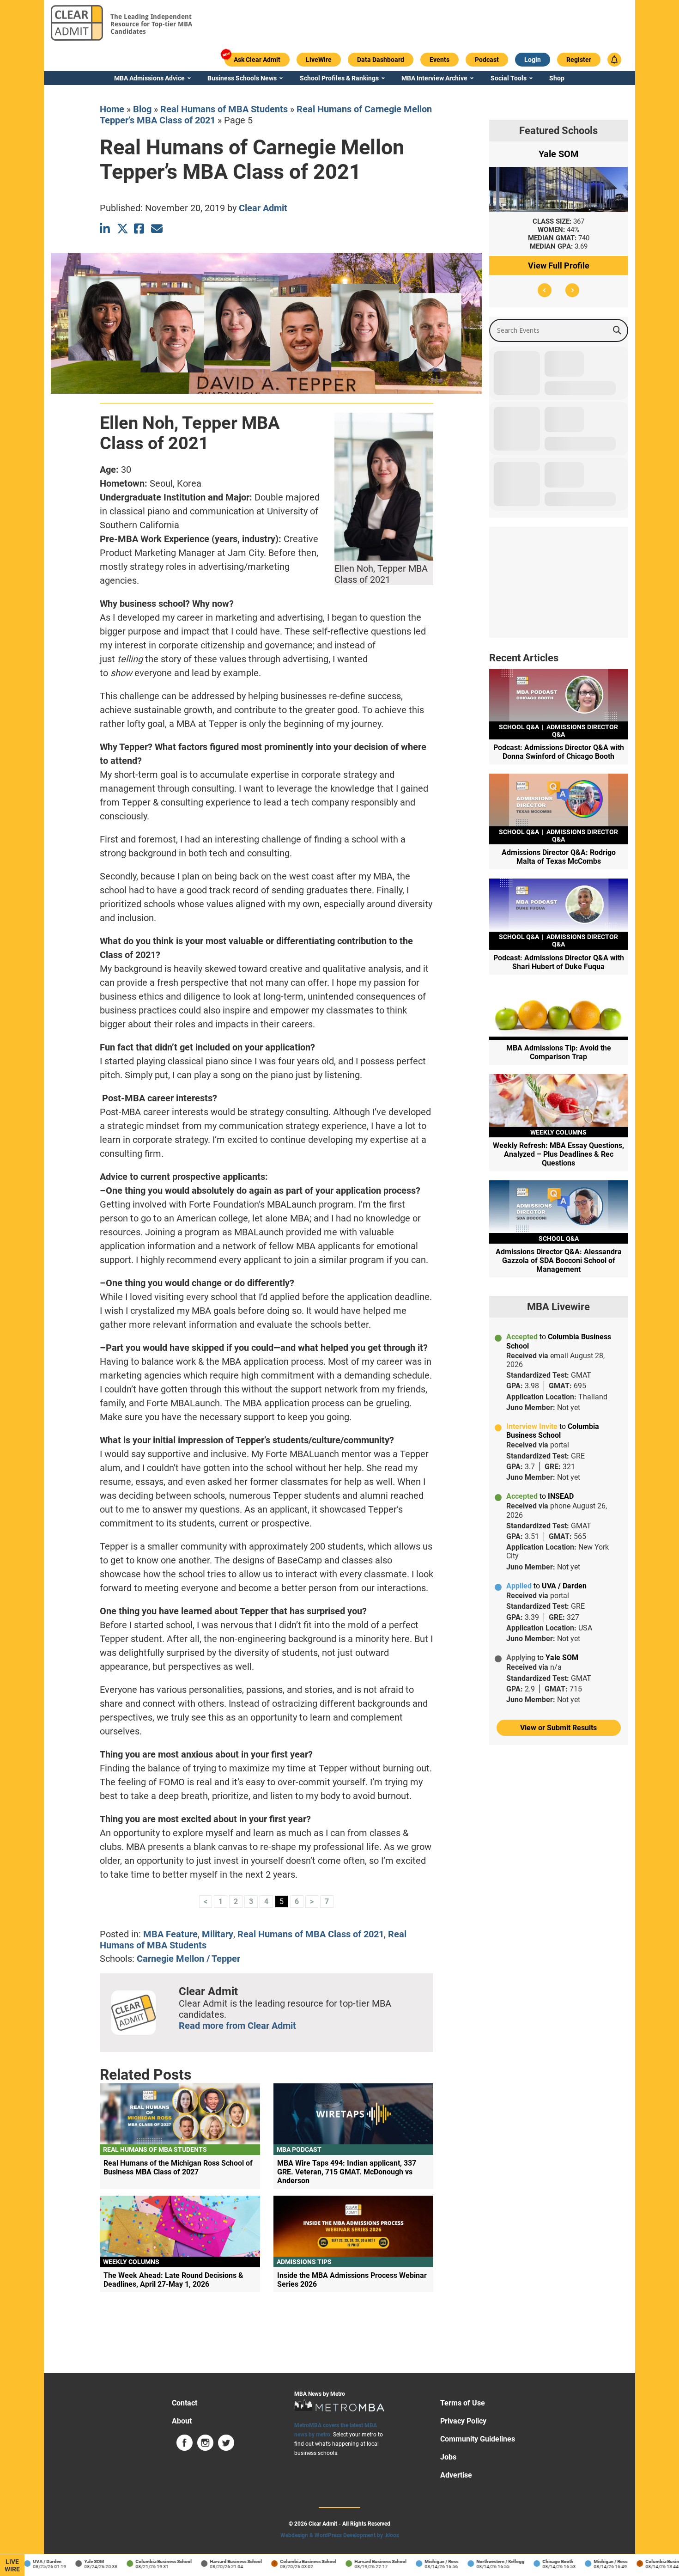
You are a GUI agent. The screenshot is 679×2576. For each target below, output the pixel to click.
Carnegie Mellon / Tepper (188, 1959)
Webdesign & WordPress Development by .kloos (340, 2535)
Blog (142, 109)
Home (112, 109)
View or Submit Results (558, 1728)
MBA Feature (170, 1934)
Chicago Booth (529, 2561)
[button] (545, 290)
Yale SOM (65, 2561)
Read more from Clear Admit (237, 2026)
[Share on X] (123, 229)
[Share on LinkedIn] (106, 229)
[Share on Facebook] (140, 229)
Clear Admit (263, 208)
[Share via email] (157, 229)
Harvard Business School (207, 2561)
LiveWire (12, 2565)
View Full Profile (559, 266)
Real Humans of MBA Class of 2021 (311, 1934)
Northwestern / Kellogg (472, 2561)
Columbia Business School (135, 2561)
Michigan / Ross (413, 2561)
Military (218, 1934)
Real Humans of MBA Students (224, 109)
